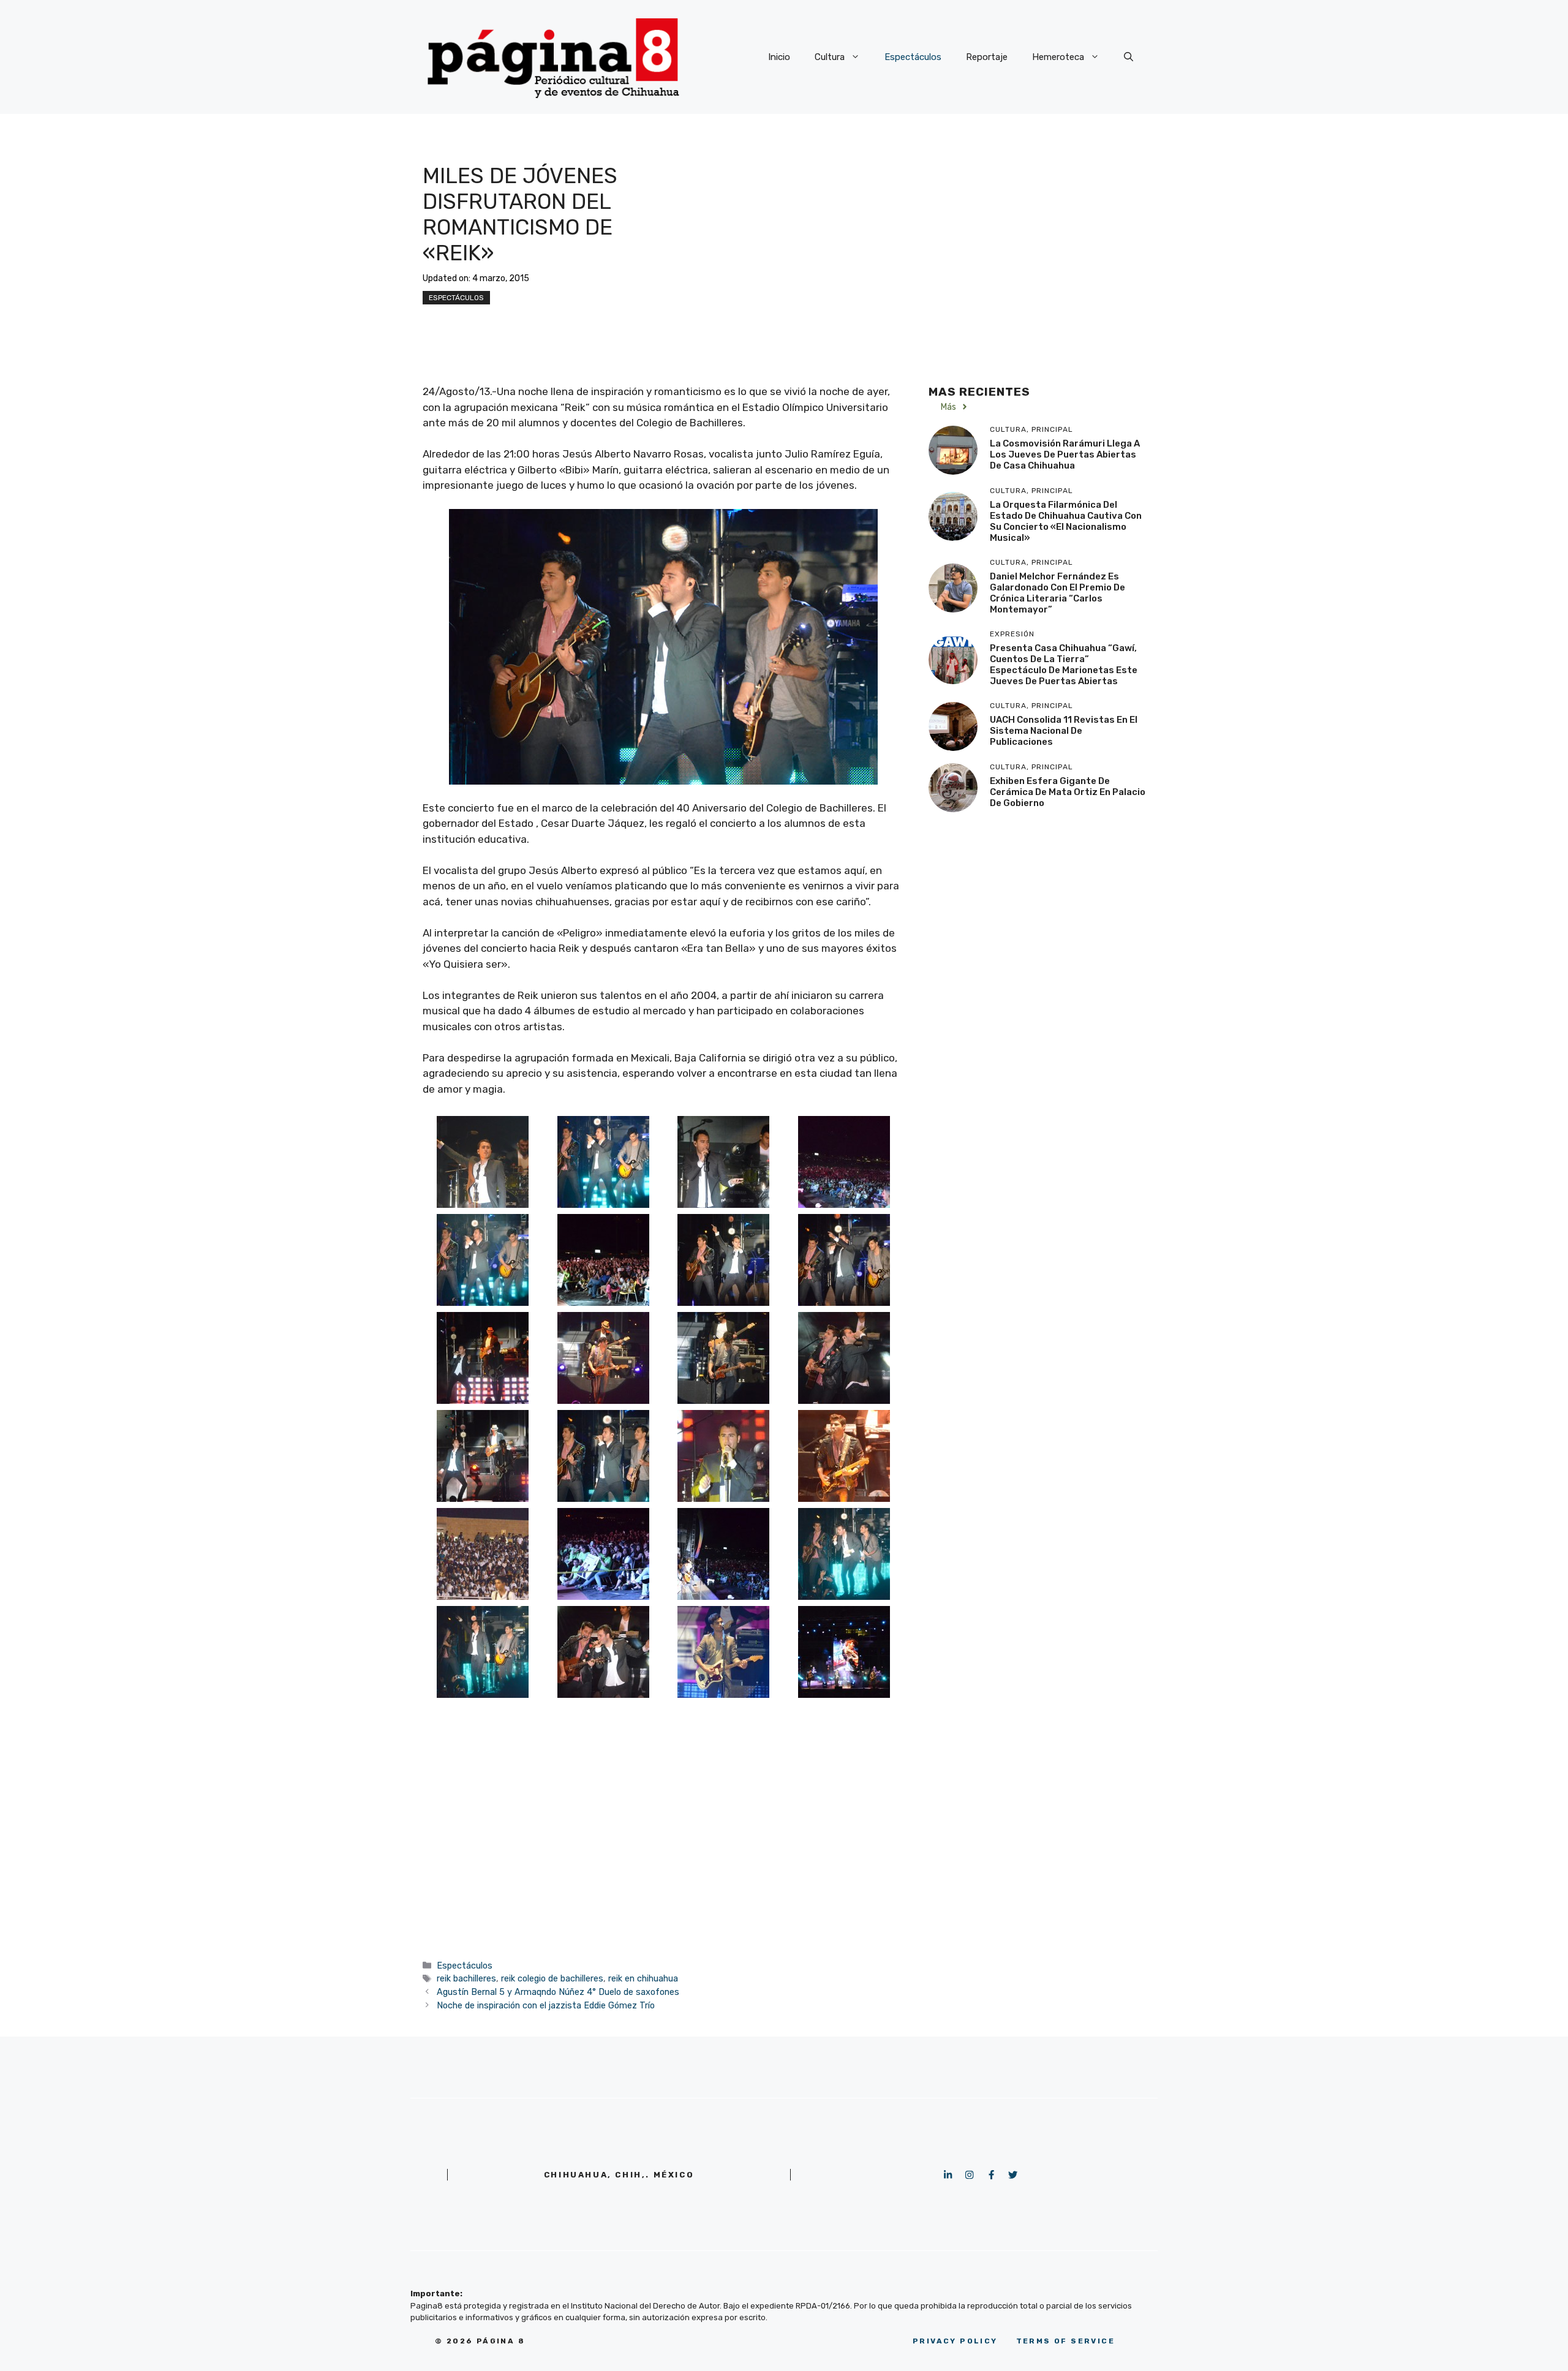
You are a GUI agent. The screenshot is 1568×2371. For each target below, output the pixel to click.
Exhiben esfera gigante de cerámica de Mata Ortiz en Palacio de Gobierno (1068, 792)
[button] (1129, 57)
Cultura (830, 57)
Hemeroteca (1058, 57)
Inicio (779, 57)
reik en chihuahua (643, 1978)
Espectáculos (913, 57)
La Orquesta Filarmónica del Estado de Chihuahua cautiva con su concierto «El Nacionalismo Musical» (1066, 521)
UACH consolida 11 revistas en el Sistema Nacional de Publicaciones (1064, 731)
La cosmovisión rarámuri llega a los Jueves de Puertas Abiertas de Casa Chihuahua (1065, 454)
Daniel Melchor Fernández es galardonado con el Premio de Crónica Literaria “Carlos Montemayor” (1057, 593)
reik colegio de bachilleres (552, 1978)
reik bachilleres (466, 1978)
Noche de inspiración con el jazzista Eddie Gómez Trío (546, 2005)
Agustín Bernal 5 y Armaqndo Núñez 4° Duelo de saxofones (558, 1992)
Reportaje (987, 57)
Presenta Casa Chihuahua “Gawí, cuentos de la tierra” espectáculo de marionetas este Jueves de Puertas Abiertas (1064, 665)
